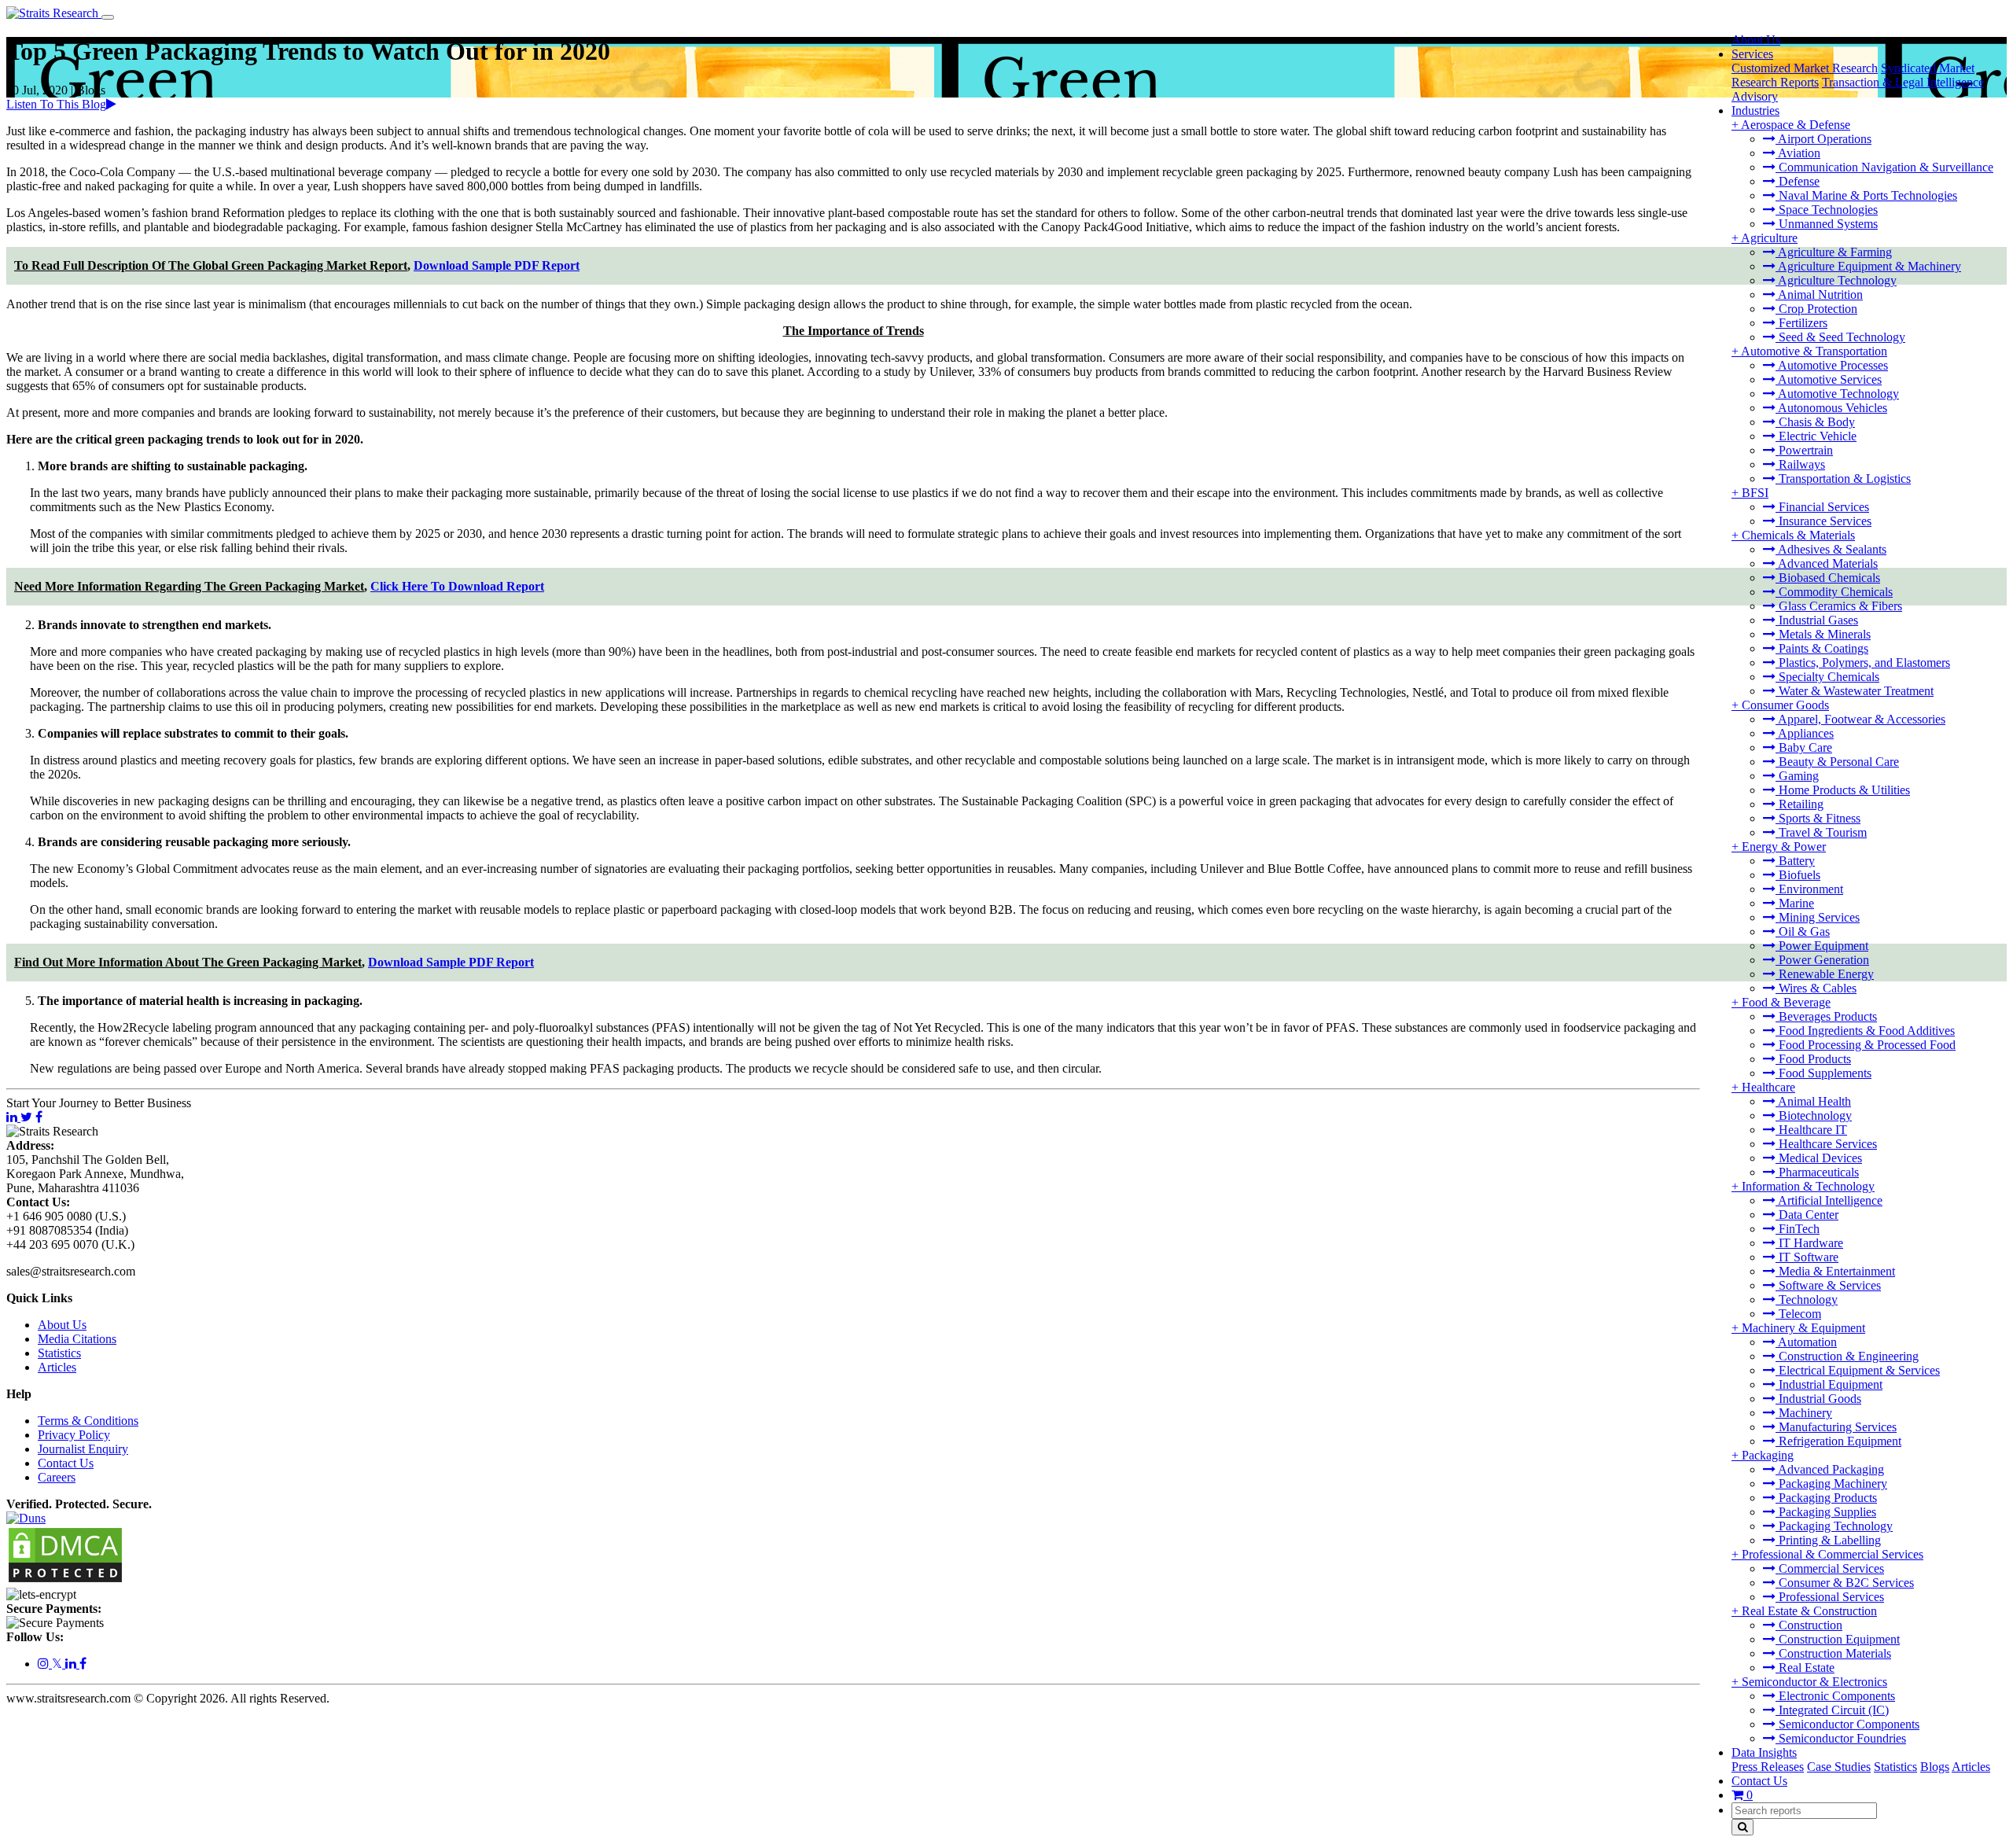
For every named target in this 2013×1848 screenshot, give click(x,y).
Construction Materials (1833, 1653)
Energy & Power (1784, 847)
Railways (1800, 464)
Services (1752, 54)
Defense (1798, 181)
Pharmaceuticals (1817, 1172)
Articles (1971, 1767)
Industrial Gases (1817, 620)
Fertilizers (1801, 323)
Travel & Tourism (1821, 832)
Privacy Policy (74, 1435)
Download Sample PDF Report (497, 265)
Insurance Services (1823, 521)
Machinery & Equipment (1803, 1328)
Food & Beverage (1786, 1002)
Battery (1795, 861)
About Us (1756, 40)
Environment (1809, 889)
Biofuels (1798, 875)
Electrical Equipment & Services (1858, 1370)
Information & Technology (1808, 1186)
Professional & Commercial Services (1833, 1554)
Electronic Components (1835, 1696)
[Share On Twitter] (26, 1117)
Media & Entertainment (1835, 1271)
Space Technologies (1827, 210)
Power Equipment (1822, 946)
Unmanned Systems (1827, 224)
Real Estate (1805, 1668)
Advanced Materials (1827, 563)
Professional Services (1830, 1597)
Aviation (1798, 153)
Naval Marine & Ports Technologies (1866, 195)
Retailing (1800, 804)
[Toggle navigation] (108, 17)
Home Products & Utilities (1843, 790)
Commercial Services (1830, 1568)
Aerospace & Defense (1796, 125)
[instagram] (45, 1664)
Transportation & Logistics (1843, 479)
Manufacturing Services (1836, 1427)
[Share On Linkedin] (13, 1117)
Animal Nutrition (1819, 295)
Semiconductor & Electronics (1814, 1682)
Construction (1809, 1625)
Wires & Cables (1816, 988)
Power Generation (1822, 960)
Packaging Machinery (1831, 1484)
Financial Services (1822, 507)
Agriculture (1769, 238)
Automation (1806, 1342)
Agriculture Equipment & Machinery (1868, 266)
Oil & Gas (1803, 931)
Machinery (1804, 1413)
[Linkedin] (72, 1664)
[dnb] (26, 1518)
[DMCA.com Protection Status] (65, 1580)
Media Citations (77, 1339)
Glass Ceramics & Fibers (1839, 606)
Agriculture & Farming (1834, 252)
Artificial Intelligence (1829, 1200)
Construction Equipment (1838, 1639)
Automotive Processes (1832, 365)
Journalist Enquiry (83, 1449)
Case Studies (1839, 1767)
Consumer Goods (1785, 705)
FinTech (1798, 1229)
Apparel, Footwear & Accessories (1860, 719)
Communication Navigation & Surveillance (1884, 167)
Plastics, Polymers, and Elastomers (1863, 663)
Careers (57, 1477)
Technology (1807, 1299)
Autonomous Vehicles (1831, 408)
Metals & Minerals (1823, 634)
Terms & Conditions (88, 1421)
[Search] (1743, 1827)
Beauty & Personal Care (1837, 762)
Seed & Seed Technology (1840, 337)
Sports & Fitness (1818, 818)
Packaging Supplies (1826, 1512)
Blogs (1935, 1767)
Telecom (1798, 1314)
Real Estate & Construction (1809, 1611)
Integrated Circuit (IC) (1832, 1710)
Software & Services (1828, 1285)
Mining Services (1818, 917)
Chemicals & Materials (1798, 535)
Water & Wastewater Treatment (1855, 691)
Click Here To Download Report (457, 586)
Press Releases (1768, 1767)
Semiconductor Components (1847, 1724)
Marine (1795, 903)
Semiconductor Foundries (1841, 1738)
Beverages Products (1826, 1016)
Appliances (1805, 733)
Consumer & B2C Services (1845, 1583)
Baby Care (1804, 747)
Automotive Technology (1837, 394)
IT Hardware (1809, 1243)
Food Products (1813, 1059)
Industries (1755, 110)
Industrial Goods (1818, 1399)
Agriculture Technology (1836, 280)
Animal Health (1813, 1101)
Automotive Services (1829, 379)
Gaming (1797, 776)
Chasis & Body (1815, 422)
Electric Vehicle (1816, 436)
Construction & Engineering (1847, 1356)
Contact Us (1759, 1781)
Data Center (1807, 1215)
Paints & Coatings (1822, 648)
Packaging (1768, 1455)
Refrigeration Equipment (1838, 1441)
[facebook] (83, 1664)
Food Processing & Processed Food (1866, 1045)
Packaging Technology (1834, 1526)
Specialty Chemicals (1827, 677)
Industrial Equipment (1829, 1384)
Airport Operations (1823, 139)
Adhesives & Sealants (1831, 549)
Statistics (1895, 1767)
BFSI (1755, 493)
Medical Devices (1819, 1158)
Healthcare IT (1811, 1130)
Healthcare (1768, 1087)
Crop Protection (1816, 309)
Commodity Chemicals (1834, 592)
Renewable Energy (1825, 974)
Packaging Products (1826, 1498)
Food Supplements (1823, 1073)
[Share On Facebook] (39, 1117)
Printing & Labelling (1828, 1540)
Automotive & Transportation (1814, 351)
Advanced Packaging (1830, 1469)
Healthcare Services (1826, 1144)
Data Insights (1764, 1752)
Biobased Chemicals (1828, 578)
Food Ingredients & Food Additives (1865, 1031)
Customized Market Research (1805, 68)
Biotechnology (1814, 1115)
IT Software (1807, 1257)
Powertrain (1804, 450)
